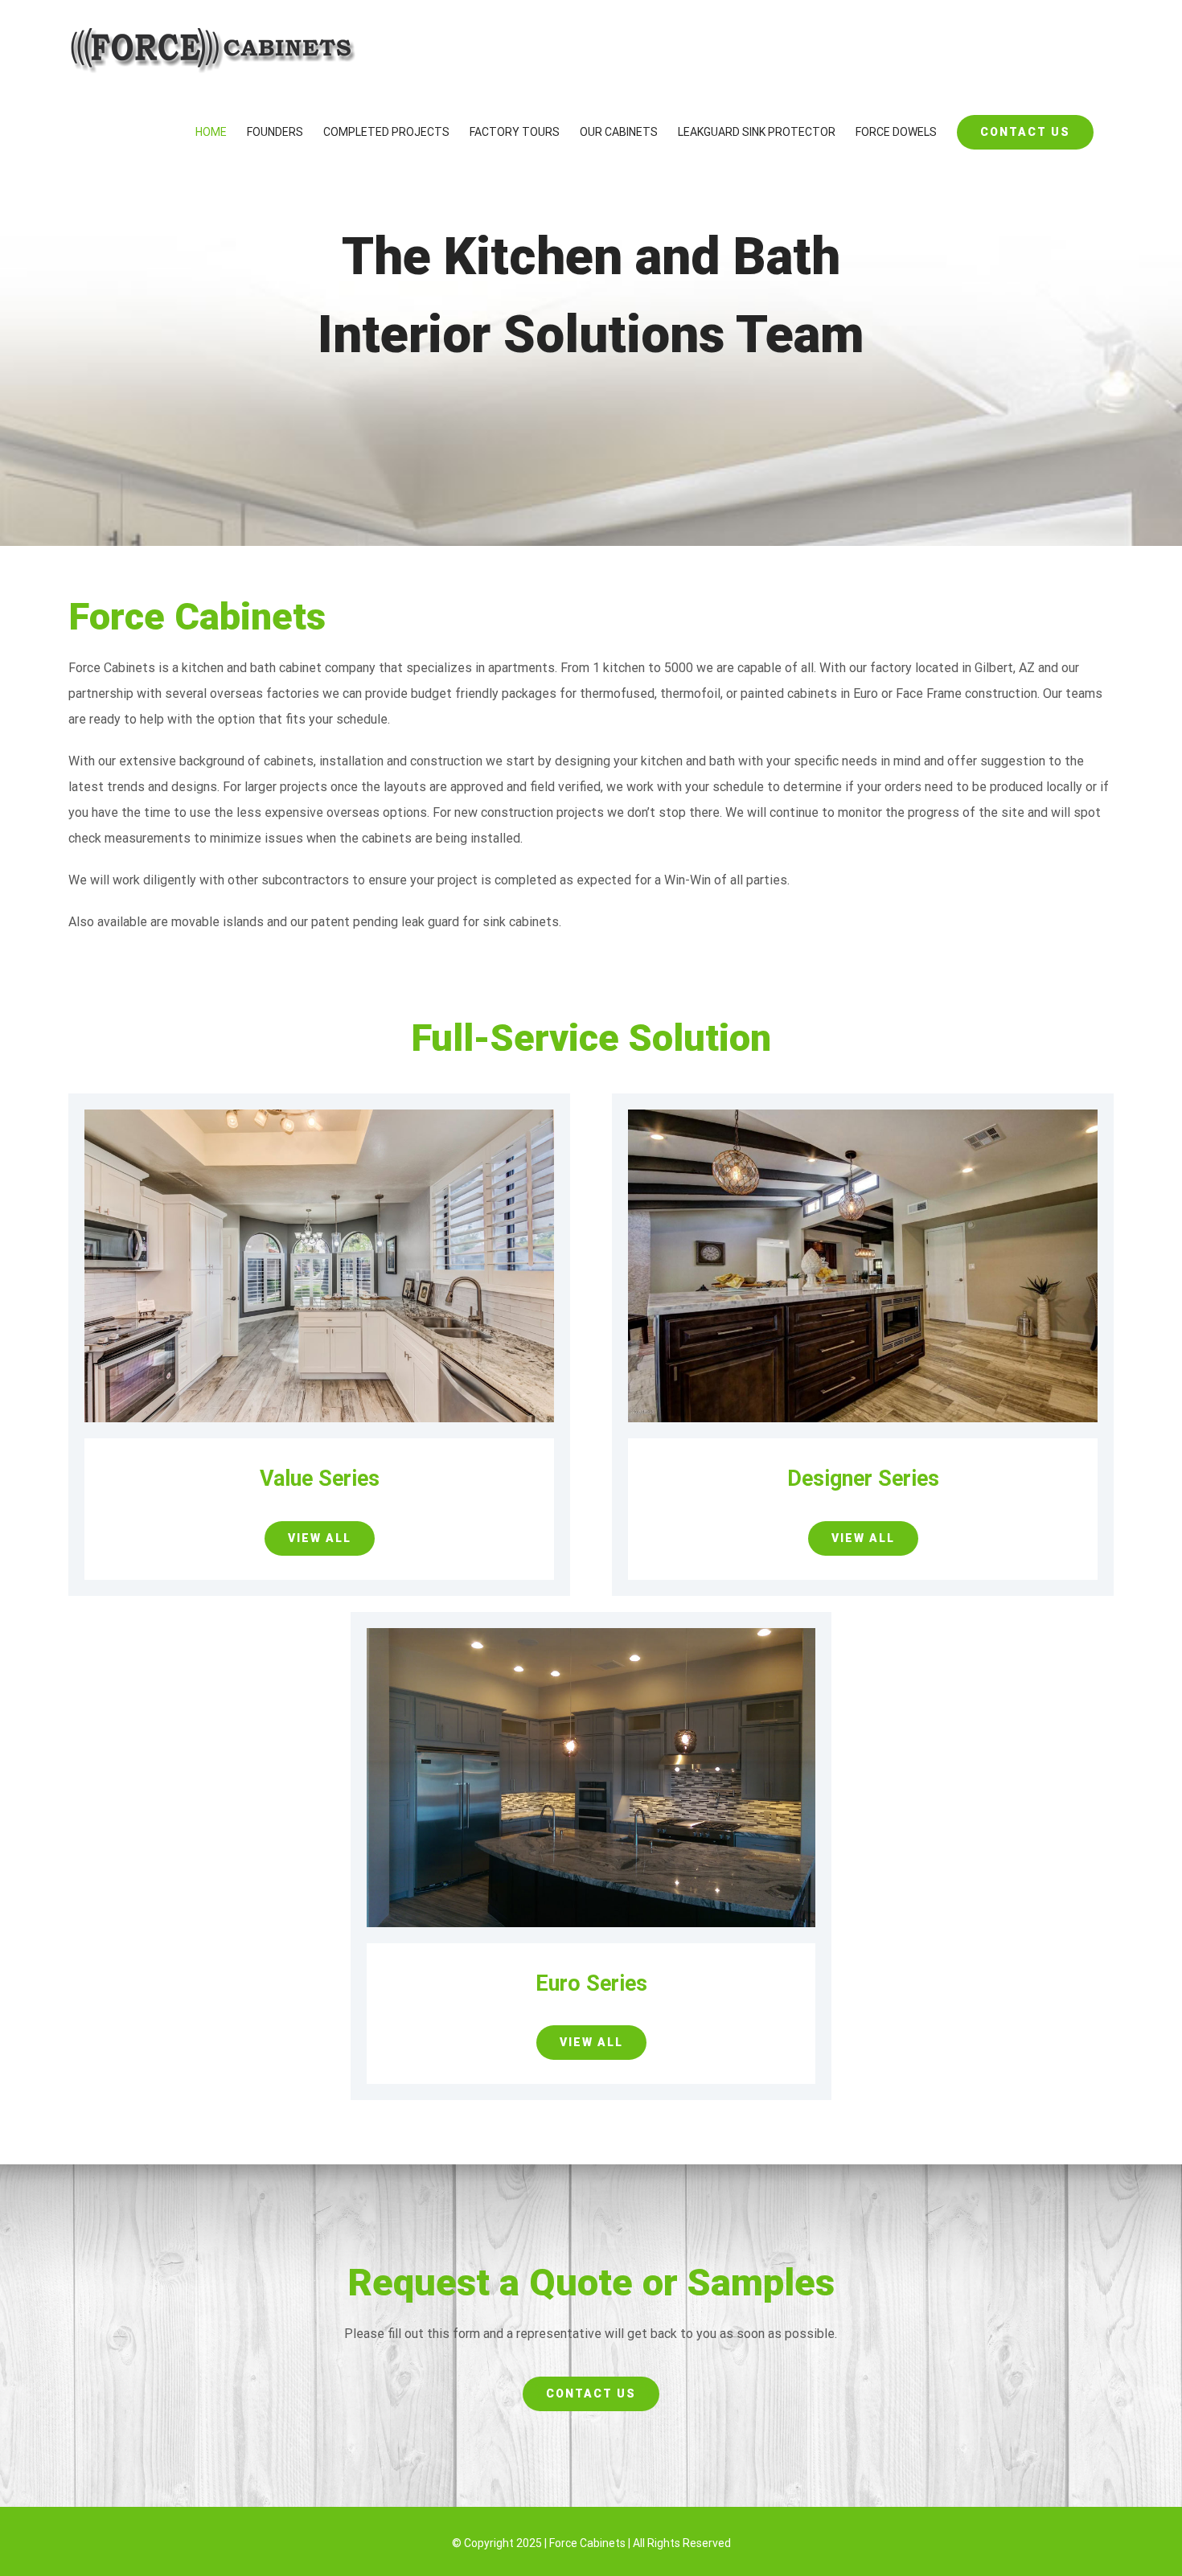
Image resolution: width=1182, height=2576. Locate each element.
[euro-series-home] (591, 1634)
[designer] (863, 1116)
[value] (319, 1116)
